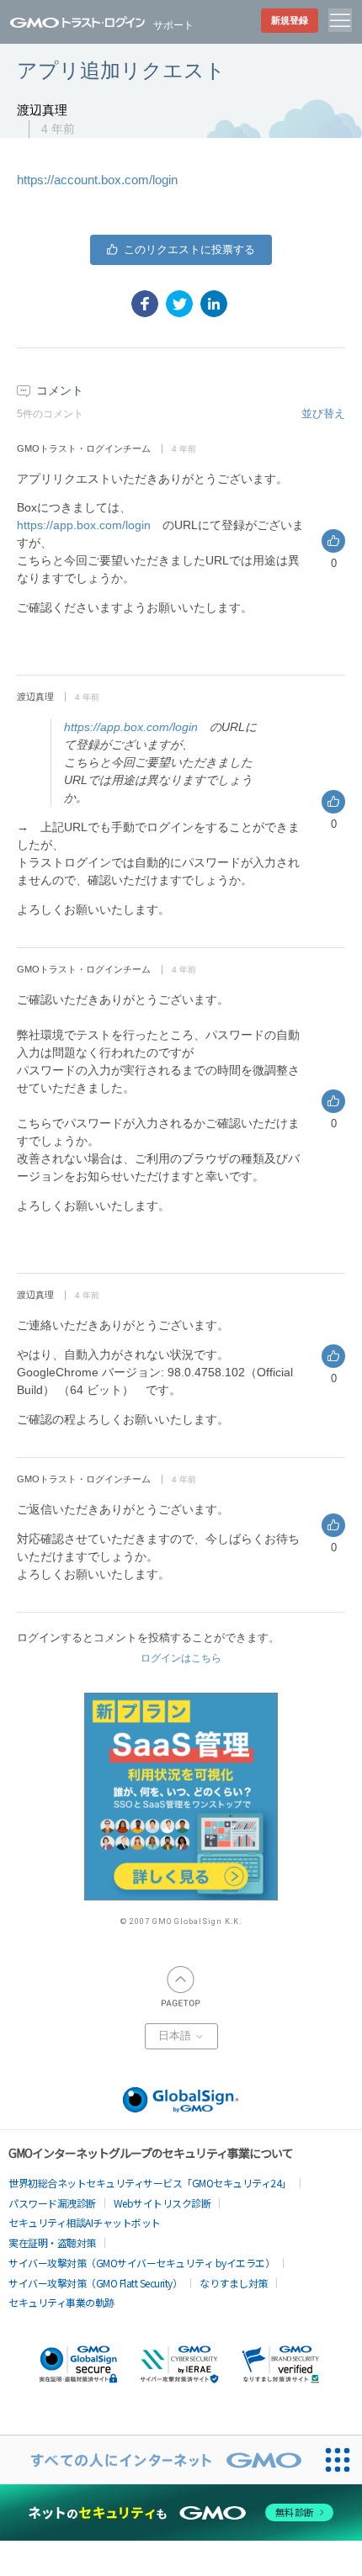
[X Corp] (179, 304)
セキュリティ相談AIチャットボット (85, 2222)
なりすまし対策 (234, 2283)
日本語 (176, 2036)
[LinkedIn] (214, 304)
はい (181, 250)
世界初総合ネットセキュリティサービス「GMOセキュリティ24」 (150, 2183)
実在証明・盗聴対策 (52, 2242)
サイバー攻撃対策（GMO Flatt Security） (95, 2283)
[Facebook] (145, 304)
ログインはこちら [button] (181, 1658)
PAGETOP (181, 1986)
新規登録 (290, 20)
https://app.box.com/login (84, 525)
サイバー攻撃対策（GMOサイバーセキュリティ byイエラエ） (141, 2263)
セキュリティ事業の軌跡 (61, 2302)
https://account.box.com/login (97, 180)
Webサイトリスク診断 (162, 2203)
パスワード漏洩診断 (52, 2203)
